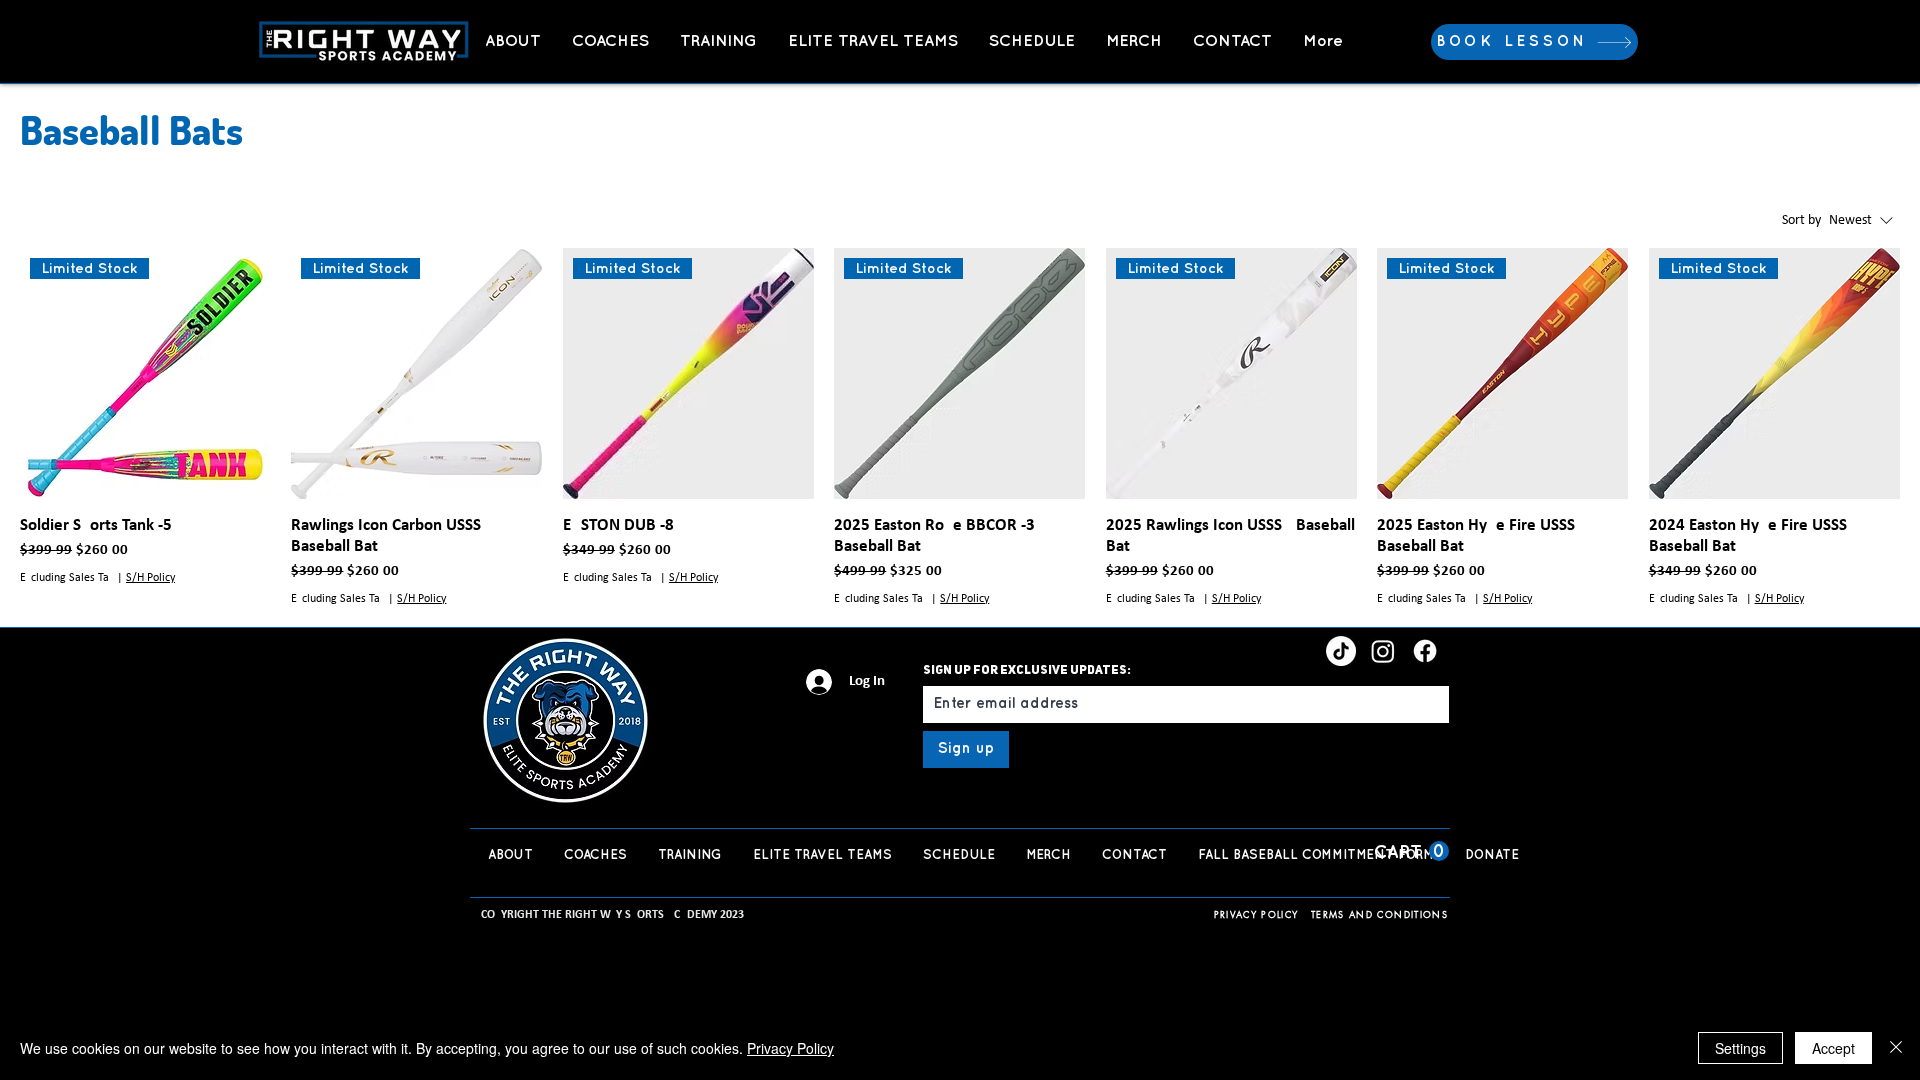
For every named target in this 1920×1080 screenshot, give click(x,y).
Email (937, 675)
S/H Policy (150, 578)
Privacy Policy (790, 1048)
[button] (1411, 851)
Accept (1833, 1048)
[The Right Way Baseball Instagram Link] (1383, 651)
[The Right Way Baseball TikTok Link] (1341, 651)
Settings (1740, 1048)
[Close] (1896, 1048)
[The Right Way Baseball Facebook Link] (1425, 651)
